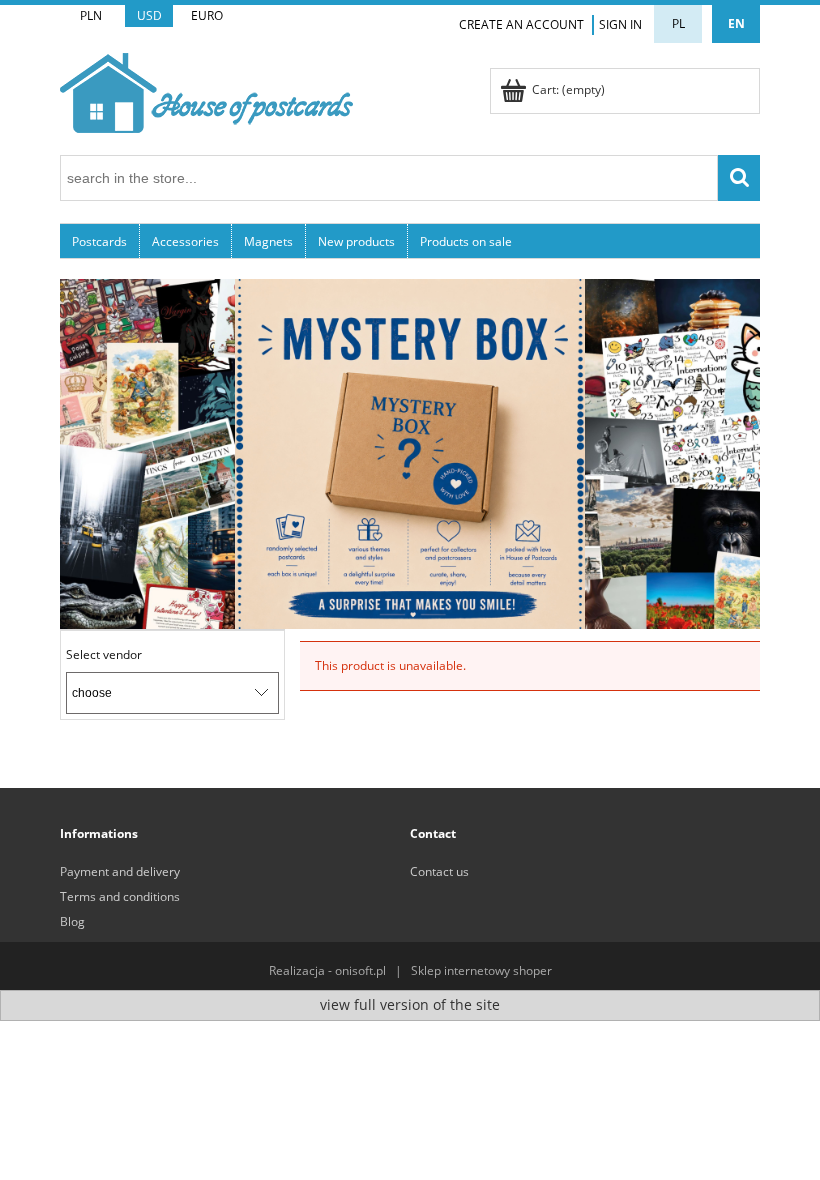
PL (678, 23)
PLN (91, 15)
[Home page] (206, 89)
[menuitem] (100, 241)
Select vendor (104, 655)
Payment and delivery (120, 871)
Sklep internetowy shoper (481, 970)
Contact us (439, 871)
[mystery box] (410, 452)
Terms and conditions (120, 896)
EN (736, 23)
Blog (72, 921)
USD (149, 15)
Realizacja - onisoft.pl (327, 970)
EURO (207, 15)
